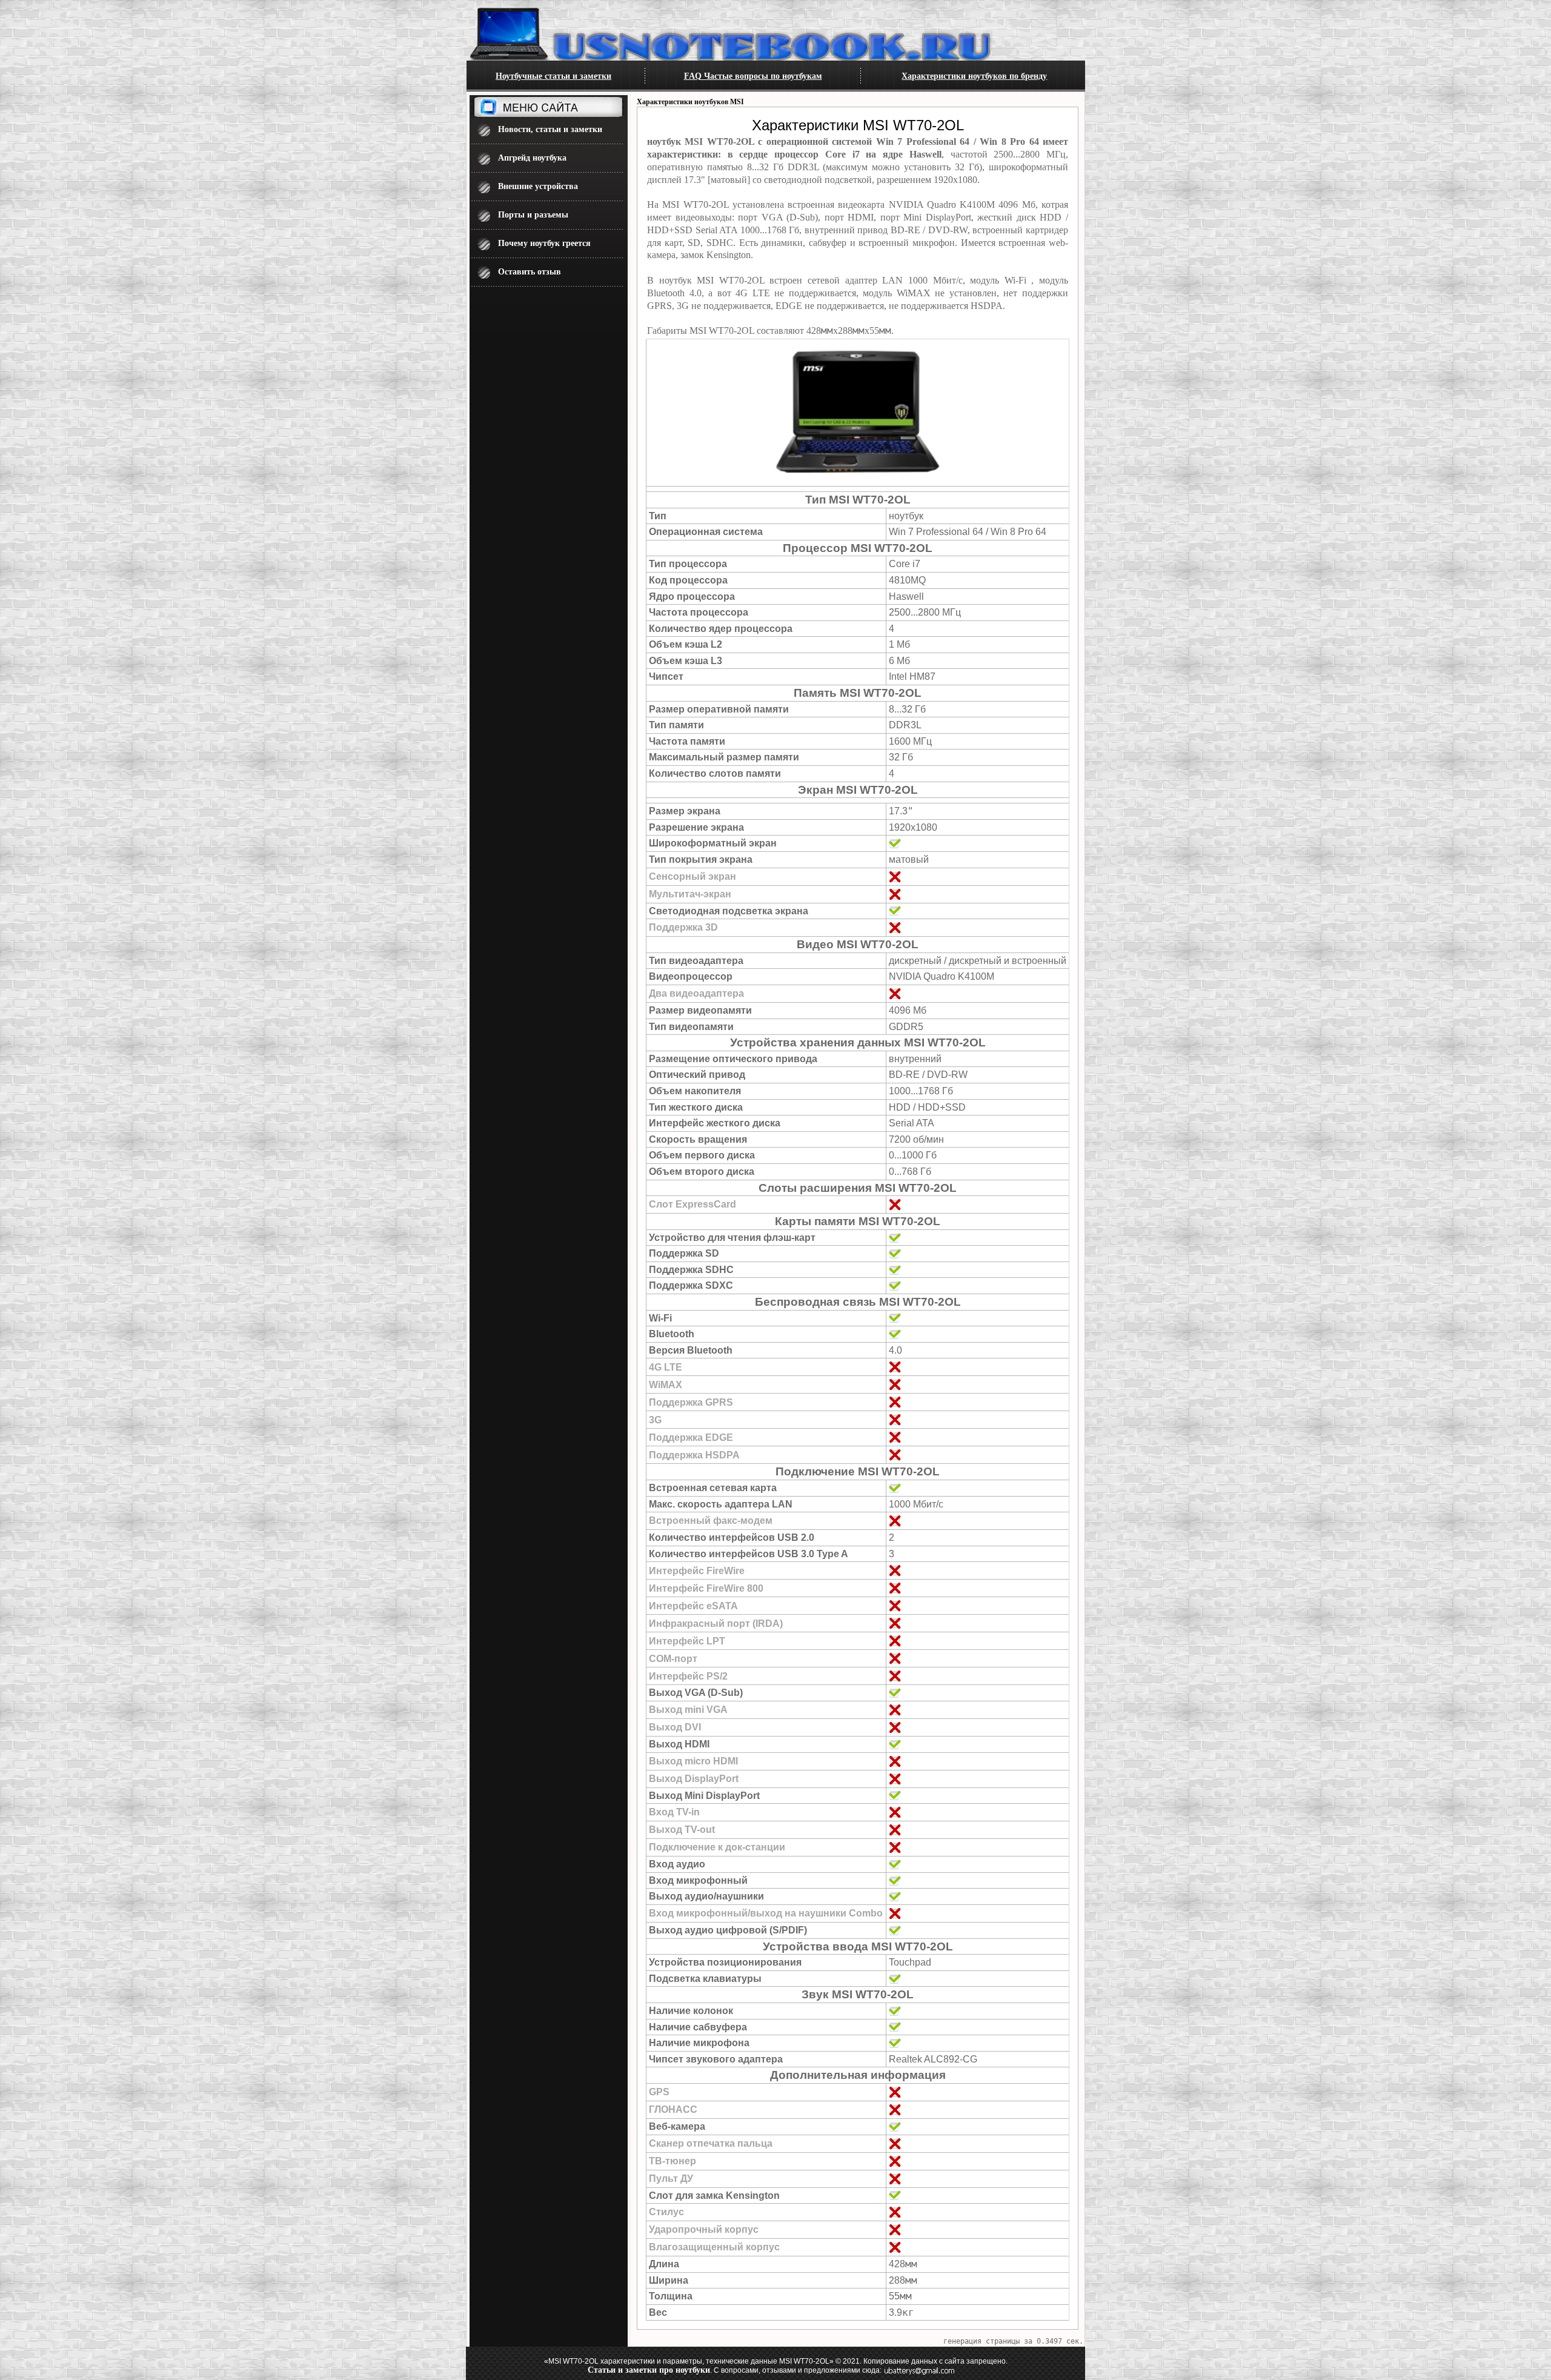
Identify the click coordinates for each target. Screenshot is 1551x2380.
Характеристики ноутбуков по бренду (974, 76)
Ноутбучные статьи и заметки (553, 76)
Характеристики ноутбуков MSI (690, 102)
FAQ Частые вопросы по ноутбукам (753, 76)
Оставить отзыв (530, 272)
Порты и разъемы (533, 215)
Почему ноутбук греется (544, 243)
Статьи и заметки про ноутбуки (649, 2370)
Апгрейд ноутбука (532, 158)
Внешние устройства (538, 186)
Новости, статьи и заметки (550, 129)
